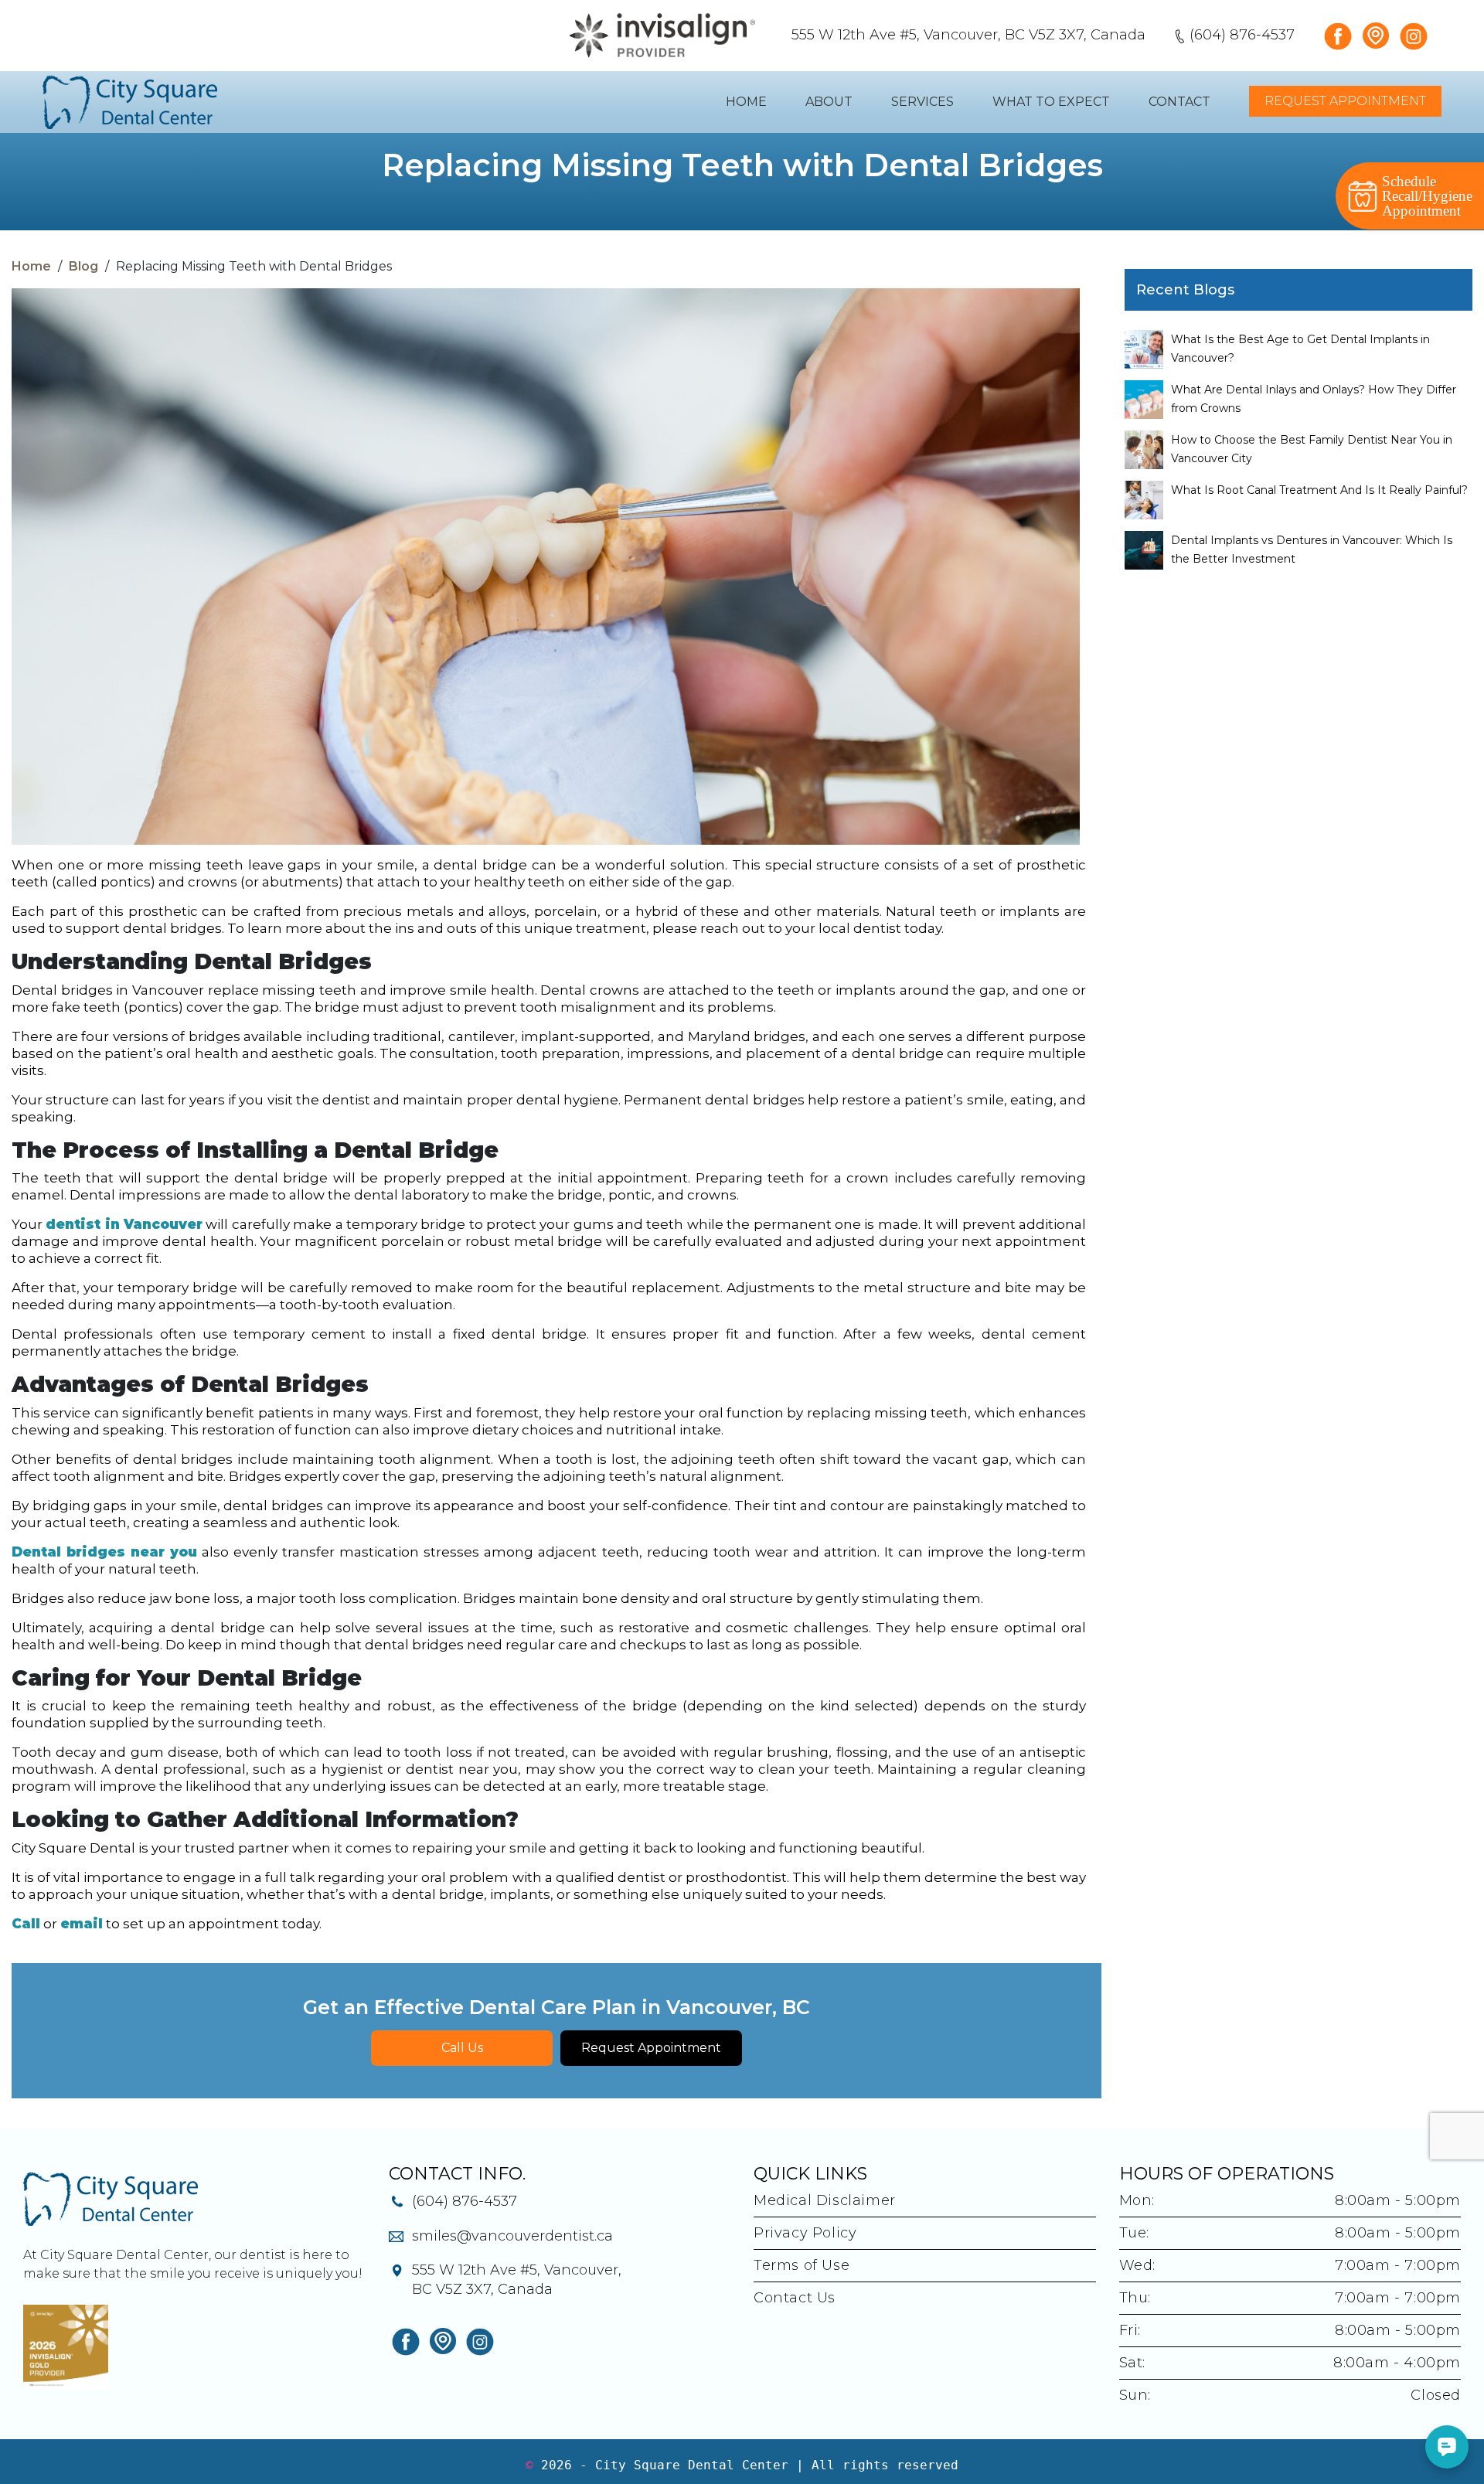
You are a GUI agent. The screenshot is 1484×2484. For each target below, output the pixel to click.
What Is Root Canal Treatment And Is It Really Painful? (1319, 490)
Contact (1179, 102)
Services (922, 102)
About (829, 102)
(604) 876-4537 (1242, 35)
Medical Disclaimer (825, 2200)
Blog (83, 266)
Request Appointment (1345, 101)
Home (746, 102)
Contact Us (795, 2298)
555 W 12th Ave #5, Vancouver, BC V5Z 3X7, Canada (968, 35)
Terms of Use (802, 2265)
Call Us (462, 2048)
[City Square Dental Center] (130, 102)
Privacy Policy (805, 2233)
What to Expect (1051, 102)
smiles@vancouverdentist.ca (512, 2236)
